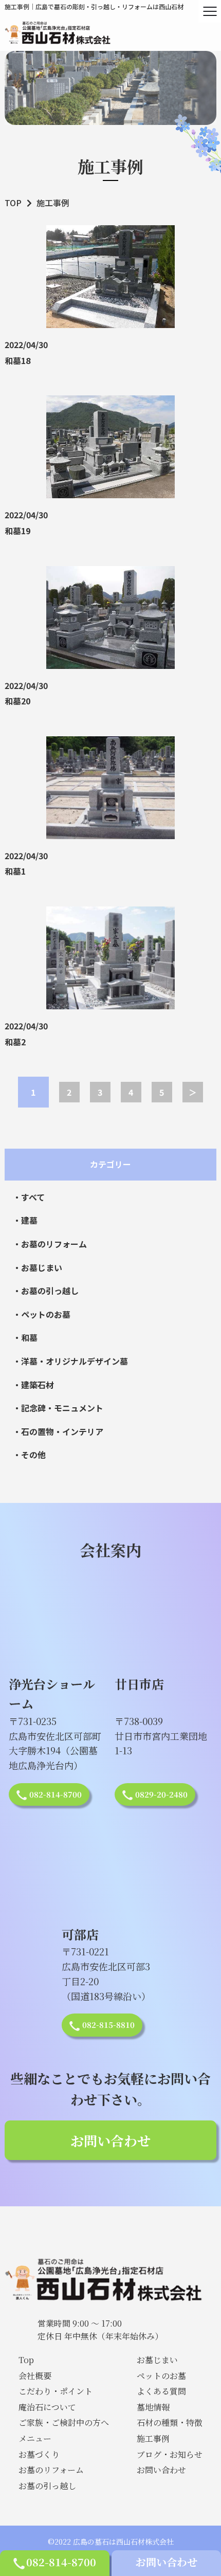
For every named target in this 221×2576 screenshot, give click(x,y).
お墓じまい (157, 2360)
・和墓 (25, 1337)
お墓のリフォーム (51, 2470)
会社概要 (35, 2376)
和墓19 (17, 531)
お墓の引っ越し (47, 2486)
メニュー (35, 2438)
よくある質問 (161, 2391)
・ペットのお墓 (42, 1314)
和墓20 (17, 701)
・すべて (29, 1197)
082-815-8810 (108, 2025)
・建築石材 (33, 1385)
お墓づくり (39, 2454)
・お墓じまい (38, 1267)
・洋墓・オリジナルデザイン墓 (70, 1361)
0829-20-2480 (161, 1794)
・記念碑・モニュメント (58, 1408)
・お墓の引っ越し (46, 1291)
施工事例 (153, 2438)
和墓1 (15, 871)
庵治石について (47, 2407)
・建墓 (25, 1220)
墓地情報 (153, 2407)
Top (26, 2360)
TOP (13, 203)
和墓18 (17, 360)
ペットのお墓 (161, 2376)
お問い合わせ (167, 2562)
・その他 (29, 1455)
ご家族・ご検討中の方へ (64, 2423)
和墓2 (15, 1042)
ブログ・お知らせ (170, 2454)
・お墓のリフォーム (50, 1244)
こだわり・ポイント (56, 2391)
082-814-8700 (61, 2562)
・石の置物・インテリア (58, 1431)
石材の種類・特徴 (170, 2423)
